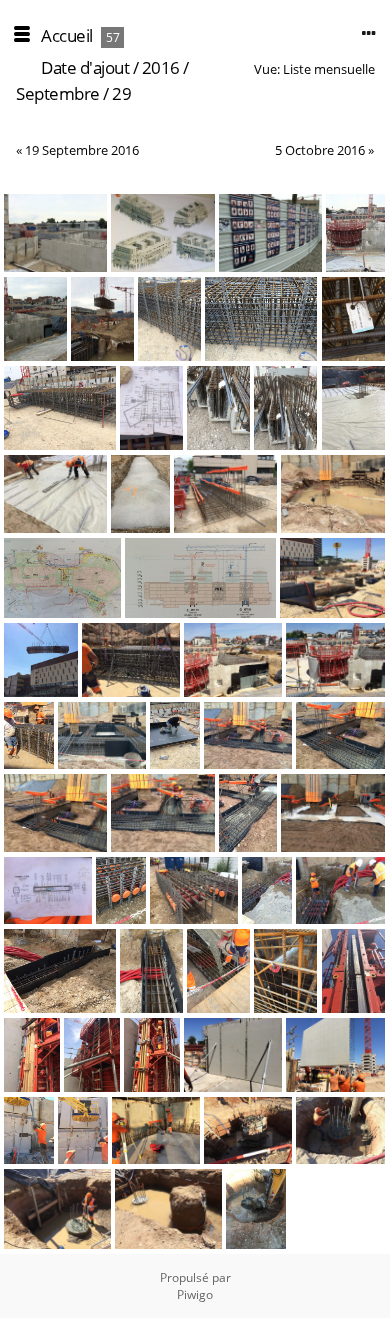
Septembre (58, 93)
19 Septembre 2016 (82, 150)
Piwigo (195, 1294)
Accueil (67, 35)
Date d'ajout (85, 67)
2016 (161, 67)
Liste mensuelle (329, 69)
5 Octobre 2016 (320, 150)
